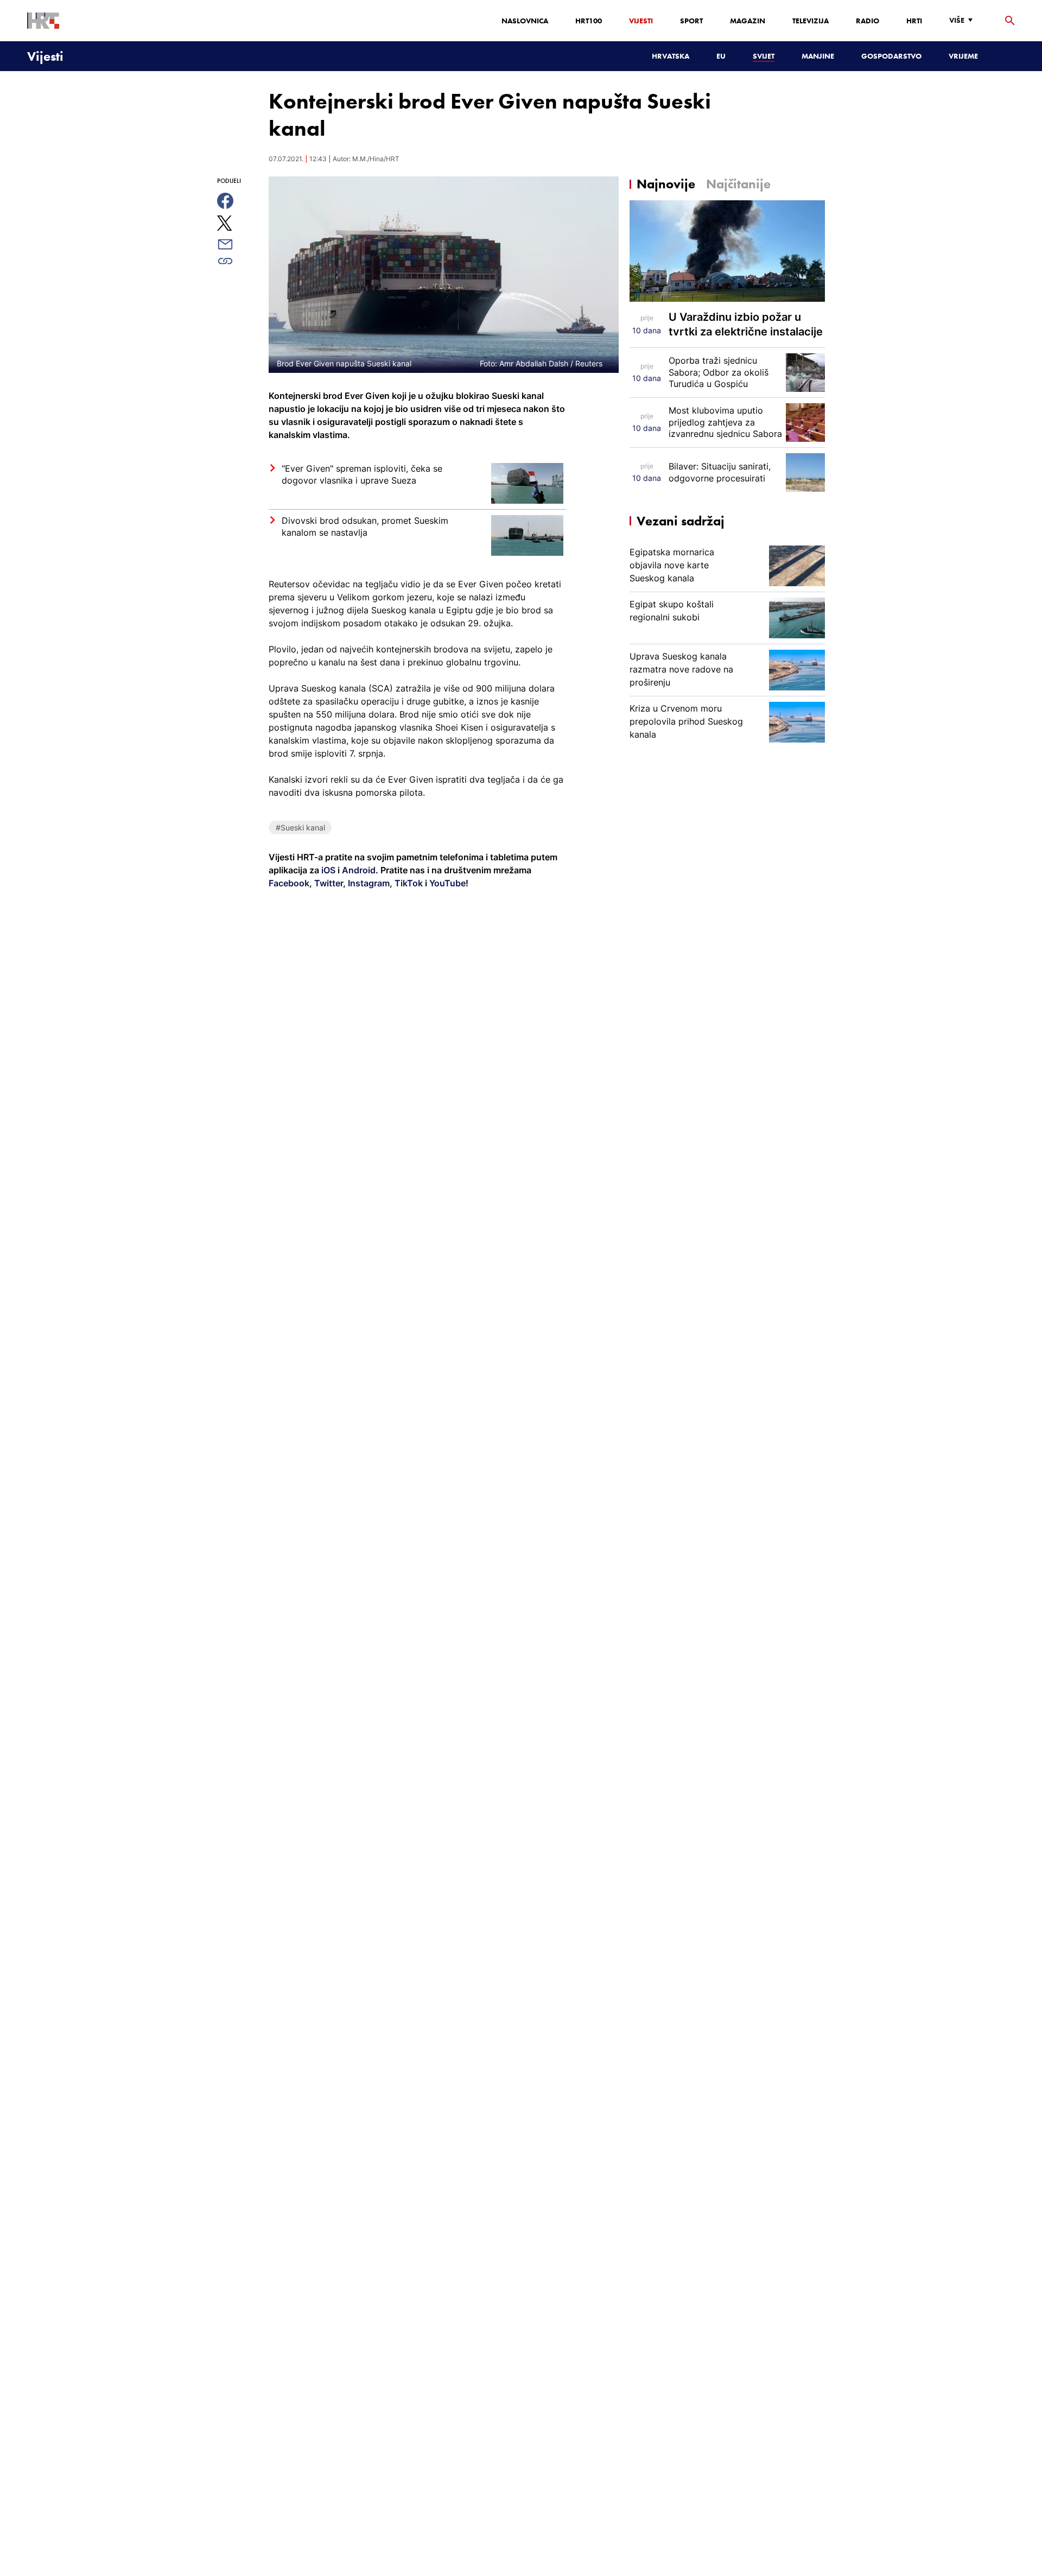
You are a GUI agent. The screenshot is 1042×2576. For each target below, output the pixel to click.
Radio (868, 21)
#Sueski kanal (300, 827)
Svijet (764, 56)
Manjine (818, 56)
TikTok (408, 883)
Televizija (811, 21)
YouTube (446, 883)
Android (359, 870)
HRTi (914, 21)
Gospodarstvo (891, 56)
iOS (329, 870)
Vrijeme (963, 56)
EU (721, 56)
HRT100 (589, 21)
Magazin (748, 21)
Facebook (289, 883)
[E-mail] (237, 244)
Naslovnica (525, 21)
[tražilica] (1010, 21)
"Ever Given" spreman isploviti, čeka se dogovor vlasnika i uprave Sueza (362, 474)
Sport (691, 21)
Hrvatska (671, 56)
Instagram (368, 883)
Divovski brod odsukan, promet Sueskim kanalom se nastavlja (365, 526)
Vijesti (641, 21)
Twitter (328, 883)
